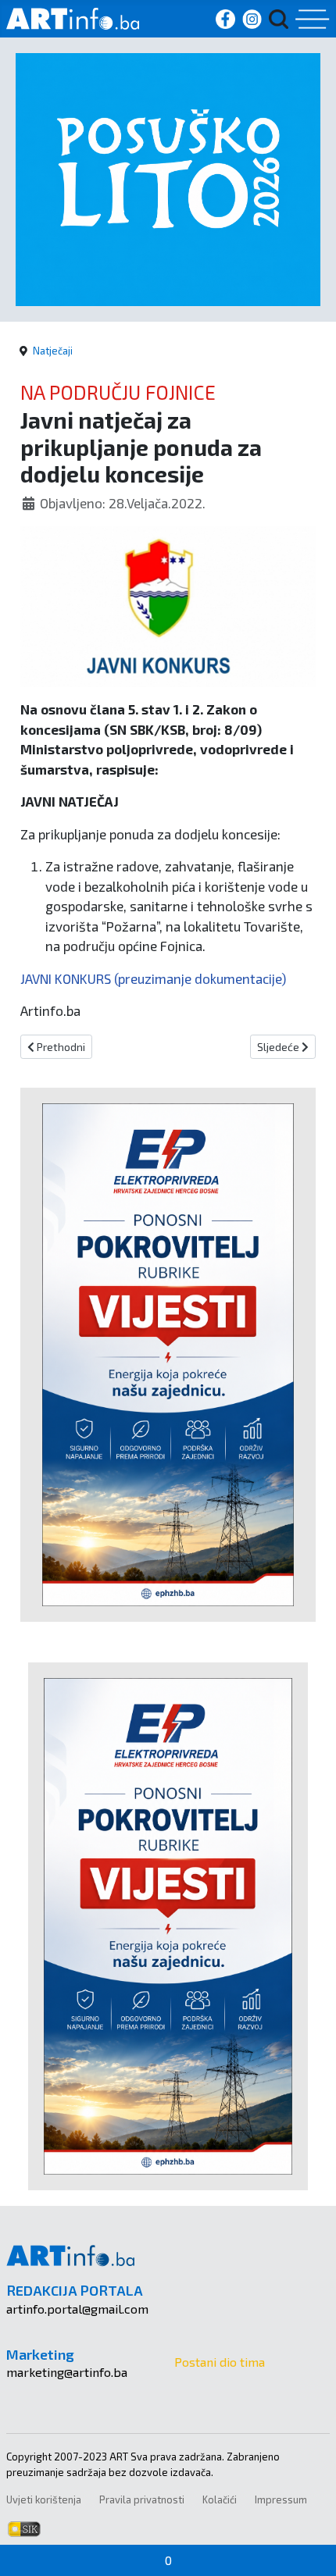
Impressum (281, 2499)
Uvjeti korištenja (44, 2499)
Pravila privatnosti (142, 2499)
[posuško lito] (168, 178)
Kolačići (220, 2499)
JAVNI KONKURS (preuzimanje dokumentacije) (153, 978)
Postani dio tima (220, 2362)
